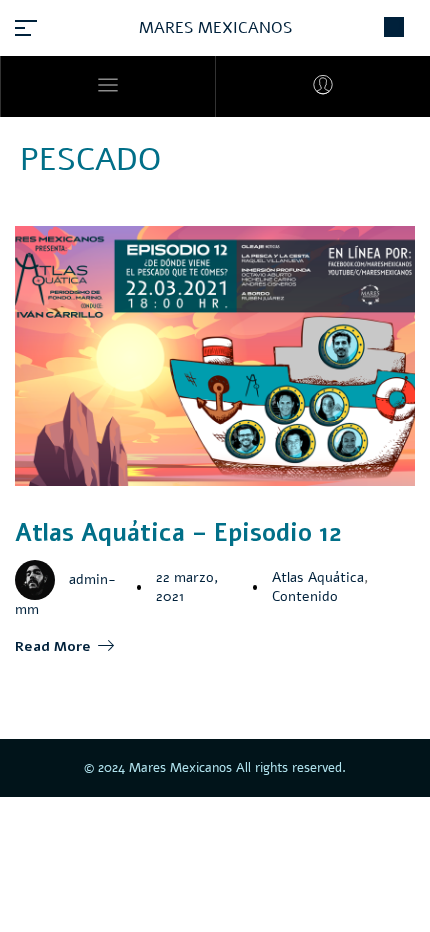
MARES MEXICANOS (215, 28)
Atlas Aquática (318, 577)
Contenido (305, 596)
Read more (53, 646)
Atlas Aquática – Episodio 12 (178, 533)
